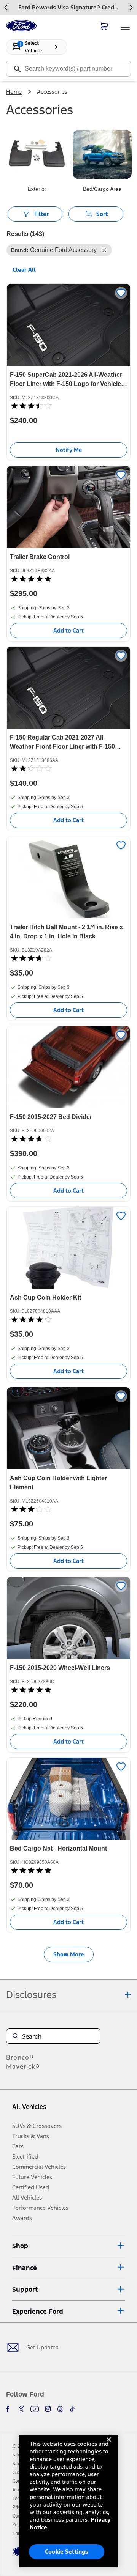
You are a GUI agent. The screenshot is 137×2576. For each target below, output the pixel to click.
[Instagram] (48, 2409)
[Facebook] (9, 2409)
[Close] (109, 2445)
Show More (69, 1954)
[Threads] (60, 2409)
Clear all (24, 270)
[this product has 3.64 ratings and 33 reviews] (68, 1139)
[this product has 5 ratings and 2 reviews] (68, 1870)
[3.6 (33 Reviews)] (31, 1139)
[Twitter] (21, 2409)
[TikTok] (72, 2409)
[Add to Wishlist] (121, 293)
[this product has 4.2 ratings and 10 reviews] (68, 1319)
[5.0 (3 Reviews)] (31, 1690)
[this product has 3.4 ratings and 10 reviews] (68, 406)
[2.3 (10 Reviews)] (31, 768)
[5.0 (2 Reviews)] (31, 1870)
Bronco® (20, 2057)
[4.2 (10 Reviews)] (31, 1319)
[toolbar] (68, 8)
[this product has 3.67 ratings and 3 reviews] (68, 958)
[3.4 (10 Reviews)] (31, 406)
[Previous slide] (6, 8)
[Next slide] (131, 8)
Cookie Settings (67, 2552)
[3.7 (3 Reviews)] (31, 958)
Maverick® (23, 2066)
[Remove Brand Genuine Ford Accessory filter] (104, 250)
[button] (68, 2246)
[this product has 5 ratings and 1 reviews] (68, 579)
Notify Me (69, 450)
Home (14, 92)
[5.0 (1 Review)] (31, 579)
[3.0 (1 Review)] (31, 1509)
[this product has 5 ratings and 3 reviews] (68, 1690)
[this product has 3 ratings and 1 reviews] (68, 1509)
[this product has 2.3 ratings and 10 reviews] (68, 768)
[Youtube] (35, 2409)
